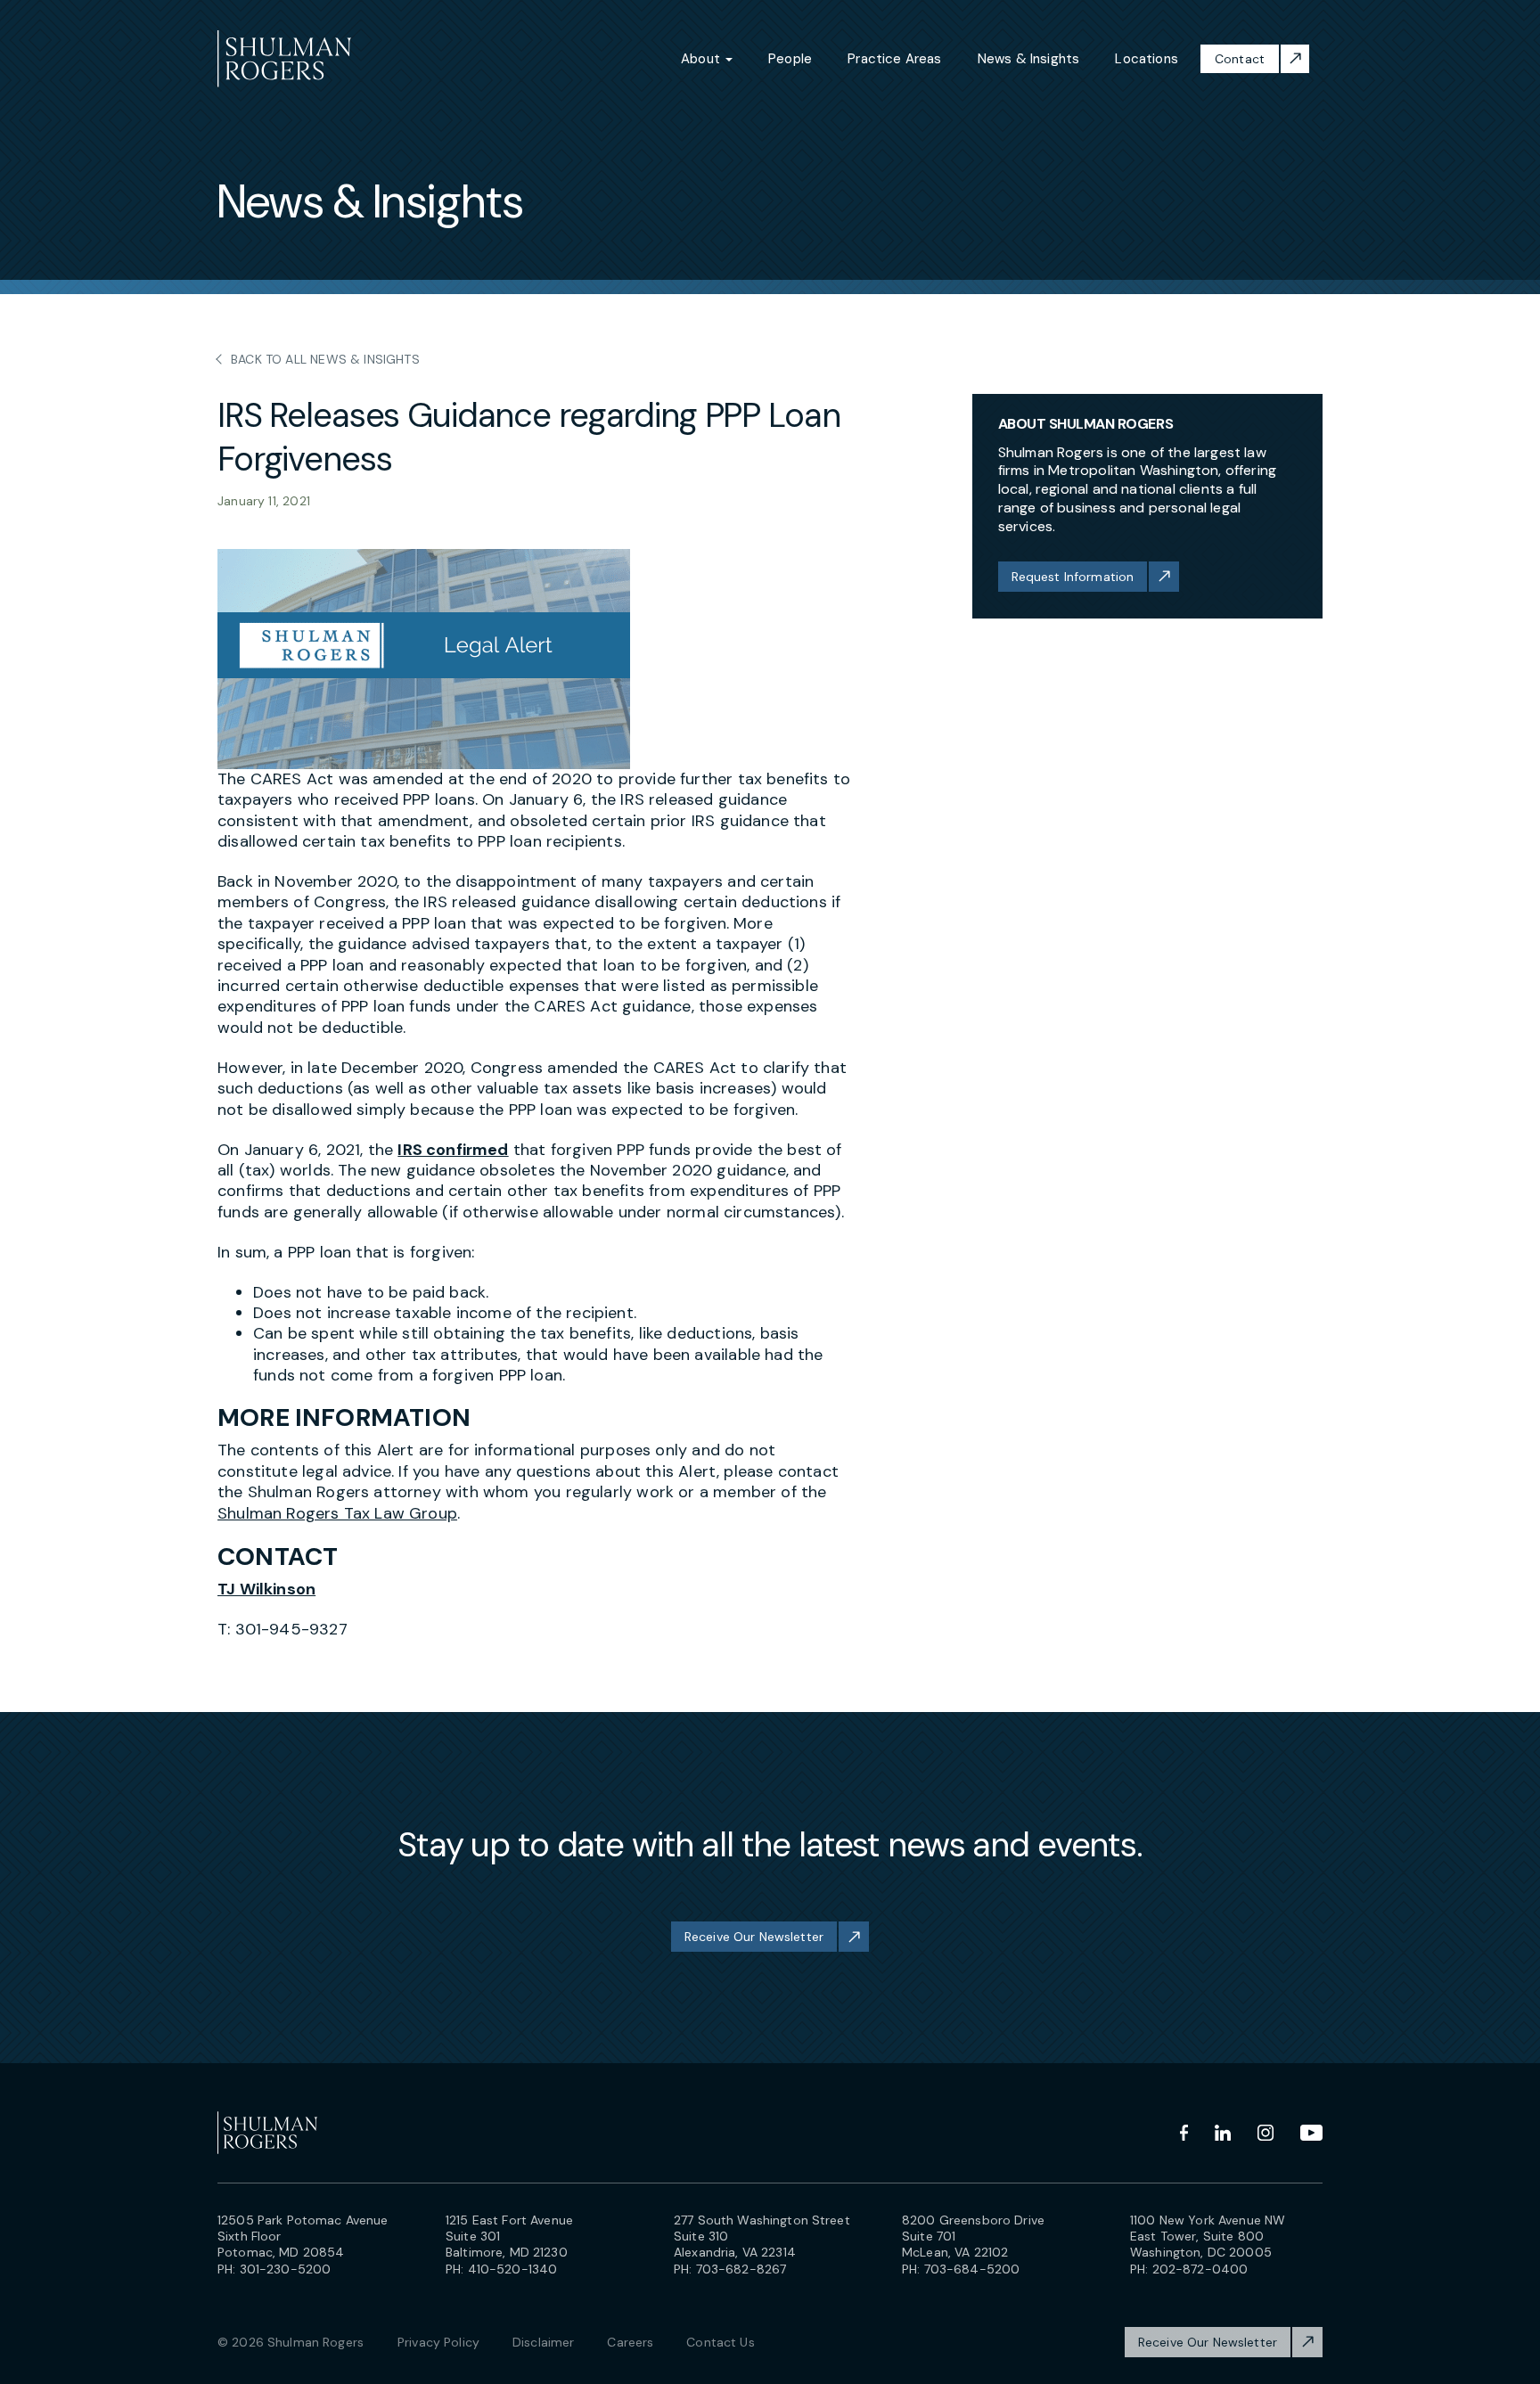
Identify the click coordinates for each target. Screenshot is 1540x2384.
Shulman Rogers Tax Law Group (337, 1513)
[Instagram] (1266, 2133)
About (702, 59)
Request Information (1073, 577)
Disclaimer (543, 2342)
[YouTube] (1311, 2133)
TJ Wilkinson (266, 1589)
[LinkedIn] (1223, 2133)
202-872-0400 (1200, 2269)
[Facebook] (1184, 2133)
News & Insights (1029, 59)
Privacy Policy (438, 2342)
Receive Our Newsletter (754, 1937)
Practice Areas (895, 59)
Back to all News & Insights (325, 359)
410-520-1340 (513, 2269)
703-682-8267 (741, 2269)
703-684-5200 (972, 2269)
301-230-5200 (286, 2269)
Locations (1147, 59)
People (790, 59)
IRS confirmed (453, 1150)
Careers (630, 2342)
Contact (1240, 59)
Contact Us (720, 2342)
